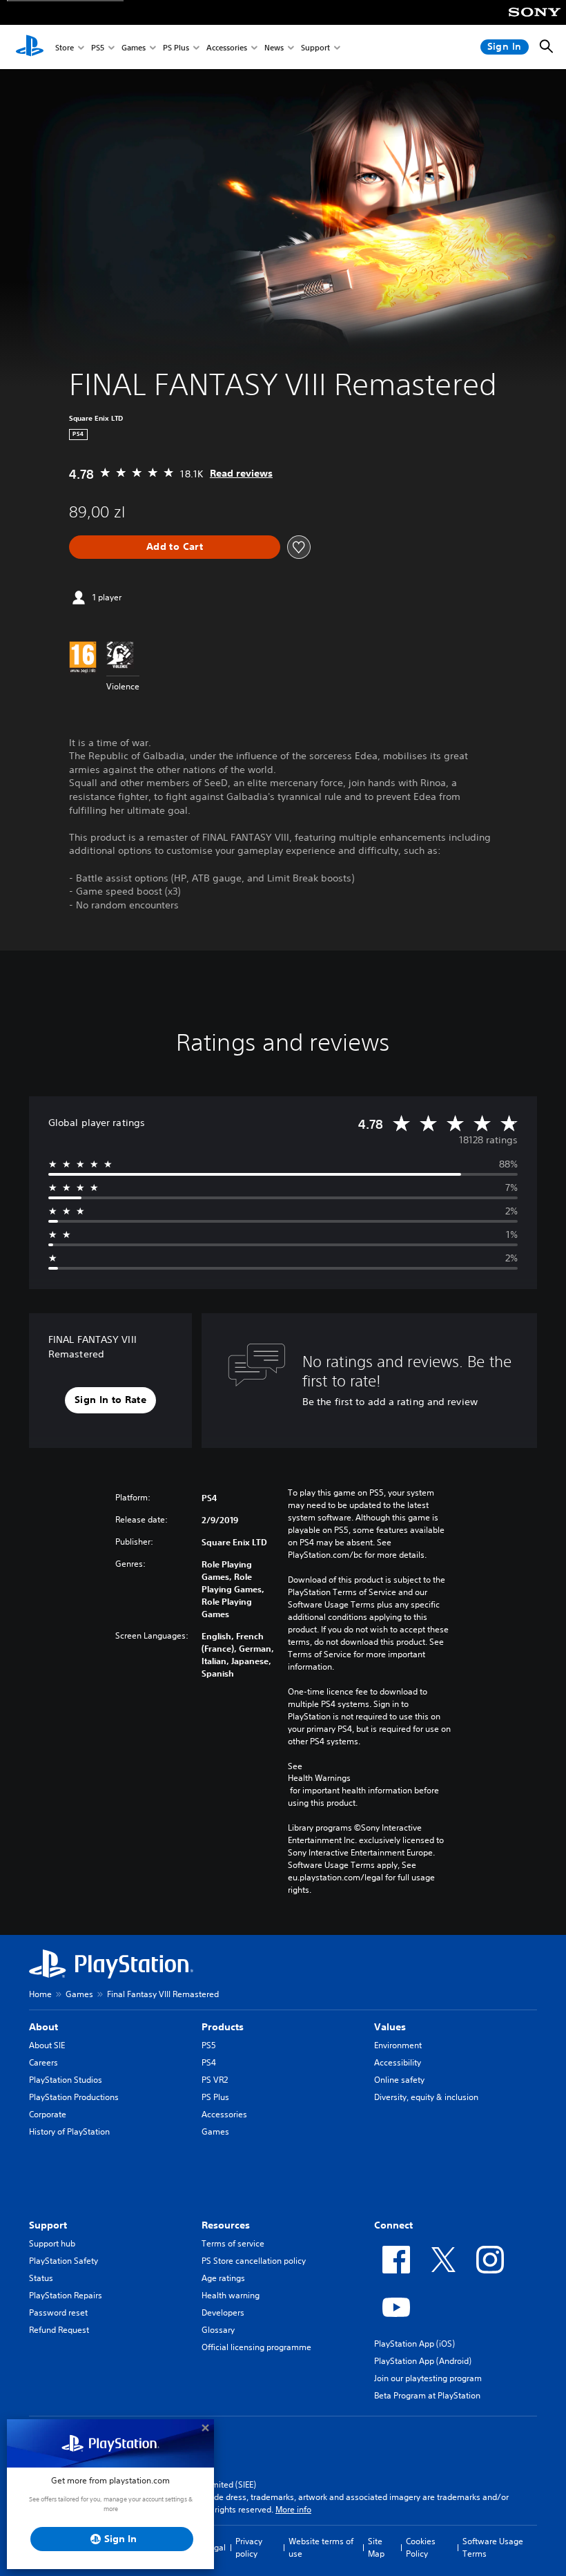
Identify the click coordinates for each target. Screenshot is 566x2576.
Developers (223, 2312)
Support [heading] (48, 2225)
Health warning (231, 2295)
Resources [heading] (226, 2225)
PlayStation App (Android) (423, 2361)
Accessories (227, 47)
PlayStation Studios (66, 2080)
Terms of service (233, 2243)
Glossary (218, 2330)
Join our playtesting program (428, 2378)
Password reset (58, 2312)
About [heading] (43, 2027)
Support (315, 47)
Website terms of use (321, 2547)
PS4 (209, 2062)
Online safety (399, 2080)
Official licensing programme (256, 2347)
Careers (43, 2062)
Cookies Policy (421, 2547)
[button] (110, 1400)
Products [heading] (223, 2027)
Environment (398, 2045)
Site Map (376, 2547)
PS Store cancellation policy (254, 2261)
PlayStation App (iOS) (414, 2344)
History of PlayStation (69, 2131)
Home (40, 1994)
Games (134, 47)
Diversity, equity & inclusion (426, 2097)
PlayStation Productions (74, 2097)
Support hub (52, 2243)
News (274, 47)
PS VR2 (215, 2080)
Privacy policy (249, 2547)
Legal (215, 2547)
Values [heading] (390, 2027)
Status (41, 2278)
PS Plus (176, 47)
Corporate (48, 2114)
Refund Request (59, 2330)
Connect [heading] (393, 2225)
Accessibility (398, 2062)
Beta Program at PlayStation (427, 2395)
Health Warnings (319, 1778)
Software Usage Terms (493, 2547)
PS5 (98, 47)
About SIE (47, 2045)
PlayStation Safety (64, 2261)
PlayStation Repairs (66, 2295)
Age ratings (223, 2278)
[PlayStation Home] (30, 47)
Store (65, 47)
